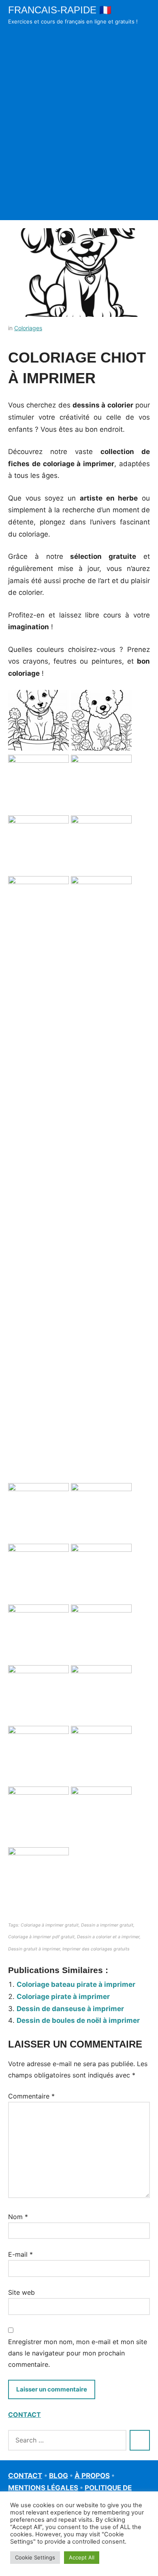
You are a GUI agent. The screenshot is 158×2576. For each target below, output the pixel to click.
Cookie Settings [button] (35, 2557)
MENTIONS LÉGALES (43, 2488)
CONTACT (25, 2415)
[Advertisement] (79, 134)
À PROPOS (92, 2476)
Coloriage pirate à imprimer (63, 1997)
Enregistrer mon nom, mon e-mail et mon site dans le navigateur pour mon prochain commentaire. (78, 2353)
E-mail (20, 2254)
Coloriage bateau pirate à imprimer (76, 1984)
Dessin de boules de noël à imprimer (78, 2020)
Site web (21, 2292)
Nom (18, 2217)
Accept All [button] (82, 2557)
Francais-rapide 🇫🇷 (60, 10)
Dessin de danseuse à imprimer (70, 2009)
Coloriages (28, 328)
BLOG (59, 2476)
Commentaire (31, 2096)
